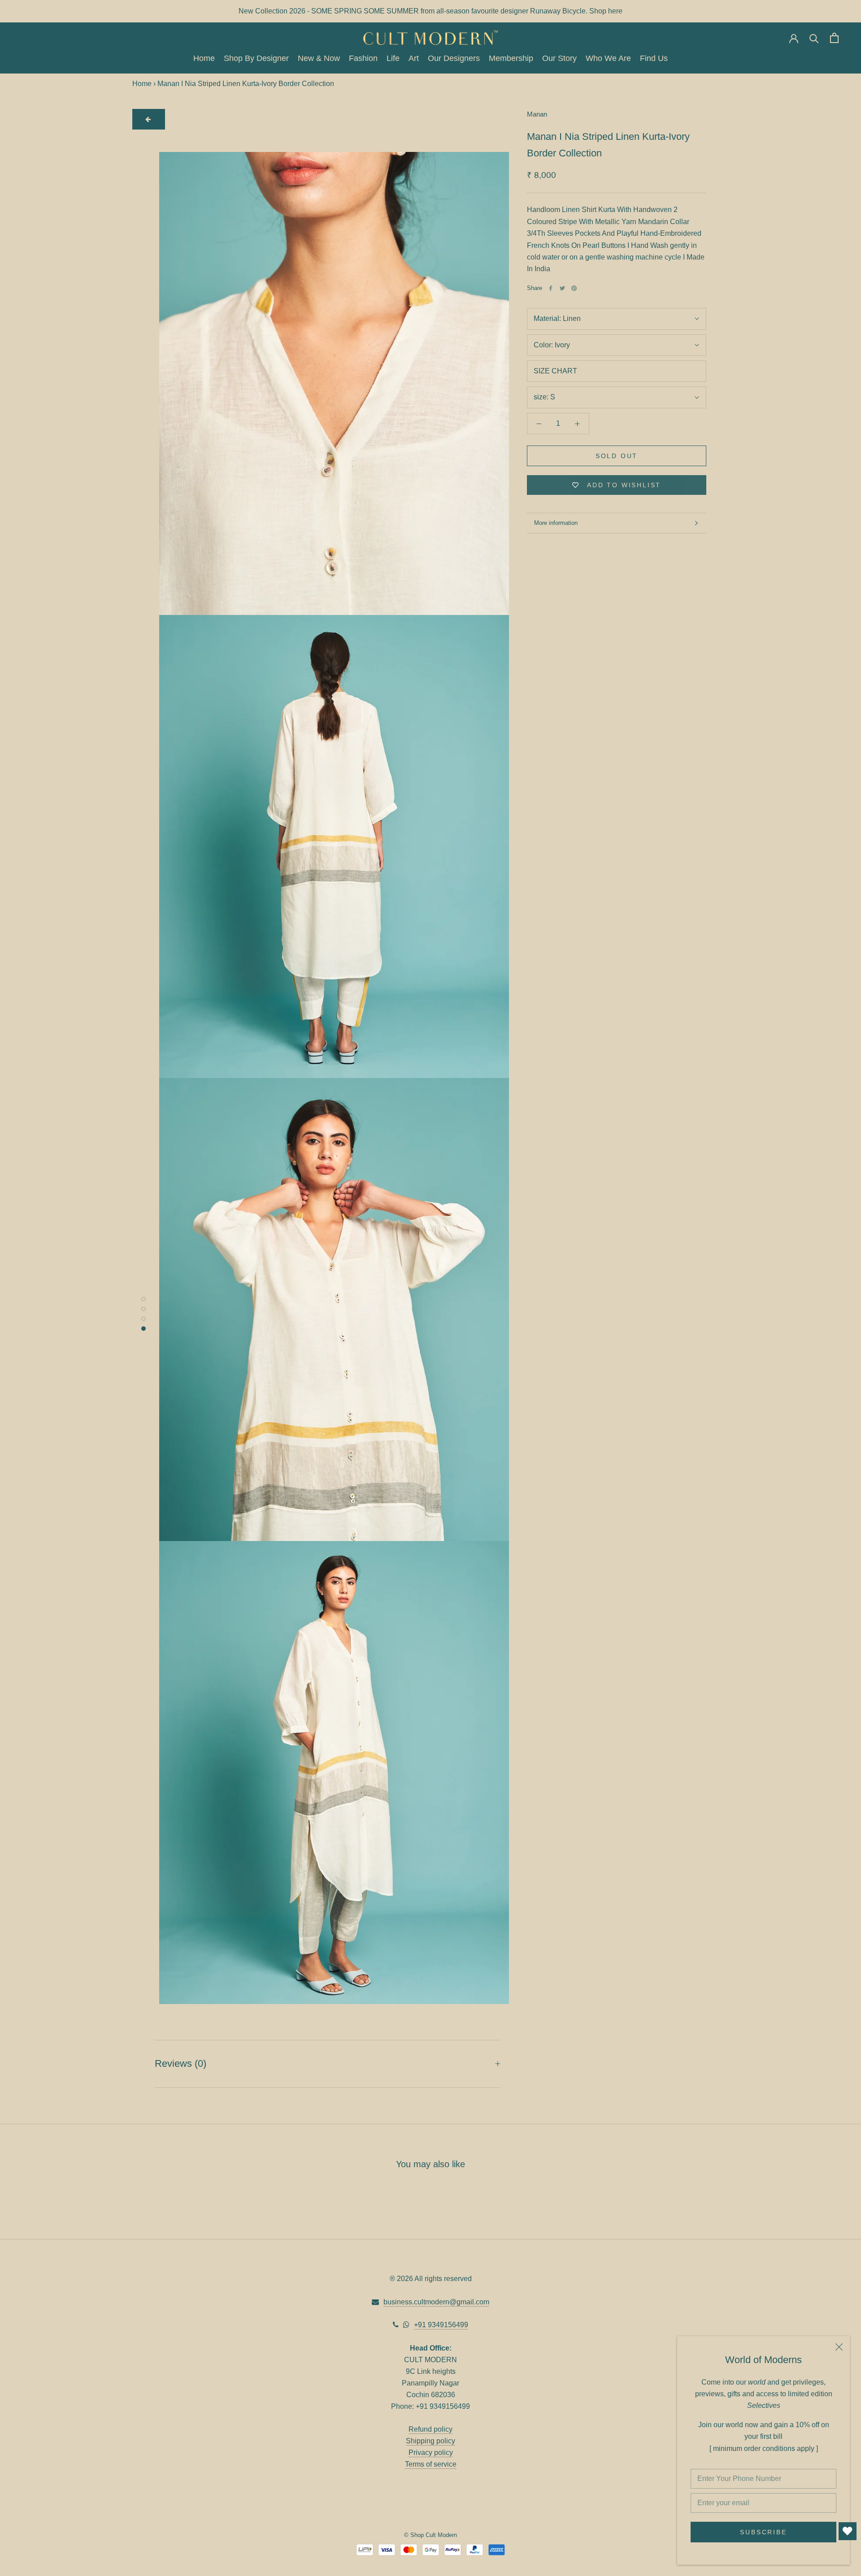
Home (204, 59)
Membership (511, 59)
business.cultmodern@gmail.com (436, 2302)
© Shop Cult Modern (430, 2535)
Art (414, 59)
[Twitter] (562, 288)
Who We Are (608, 59)
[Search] (814, 38)
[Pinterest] (574, 288)
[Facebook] (551, 288)
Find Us (654, 59)
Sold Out (617, 456)
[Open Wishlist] (848, 2531)
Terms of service (431, 2464)
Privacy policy (431, 2453)
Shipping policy (430, 2441)
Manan (537, 114)
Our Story (559, 59)
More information (556, 523)
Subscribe (763, 2532)
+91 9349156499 (441, 2325)
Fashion (363, 59)
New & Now (319, 59)
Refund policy (430, 2429)
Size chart (555, 371)
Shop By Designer (256, 59)
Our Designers (454, 59)
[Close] (839, 2347)
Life (393, 59)
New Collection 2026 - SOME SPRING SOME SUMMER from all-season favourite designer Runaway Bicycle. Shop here (430, 11)
